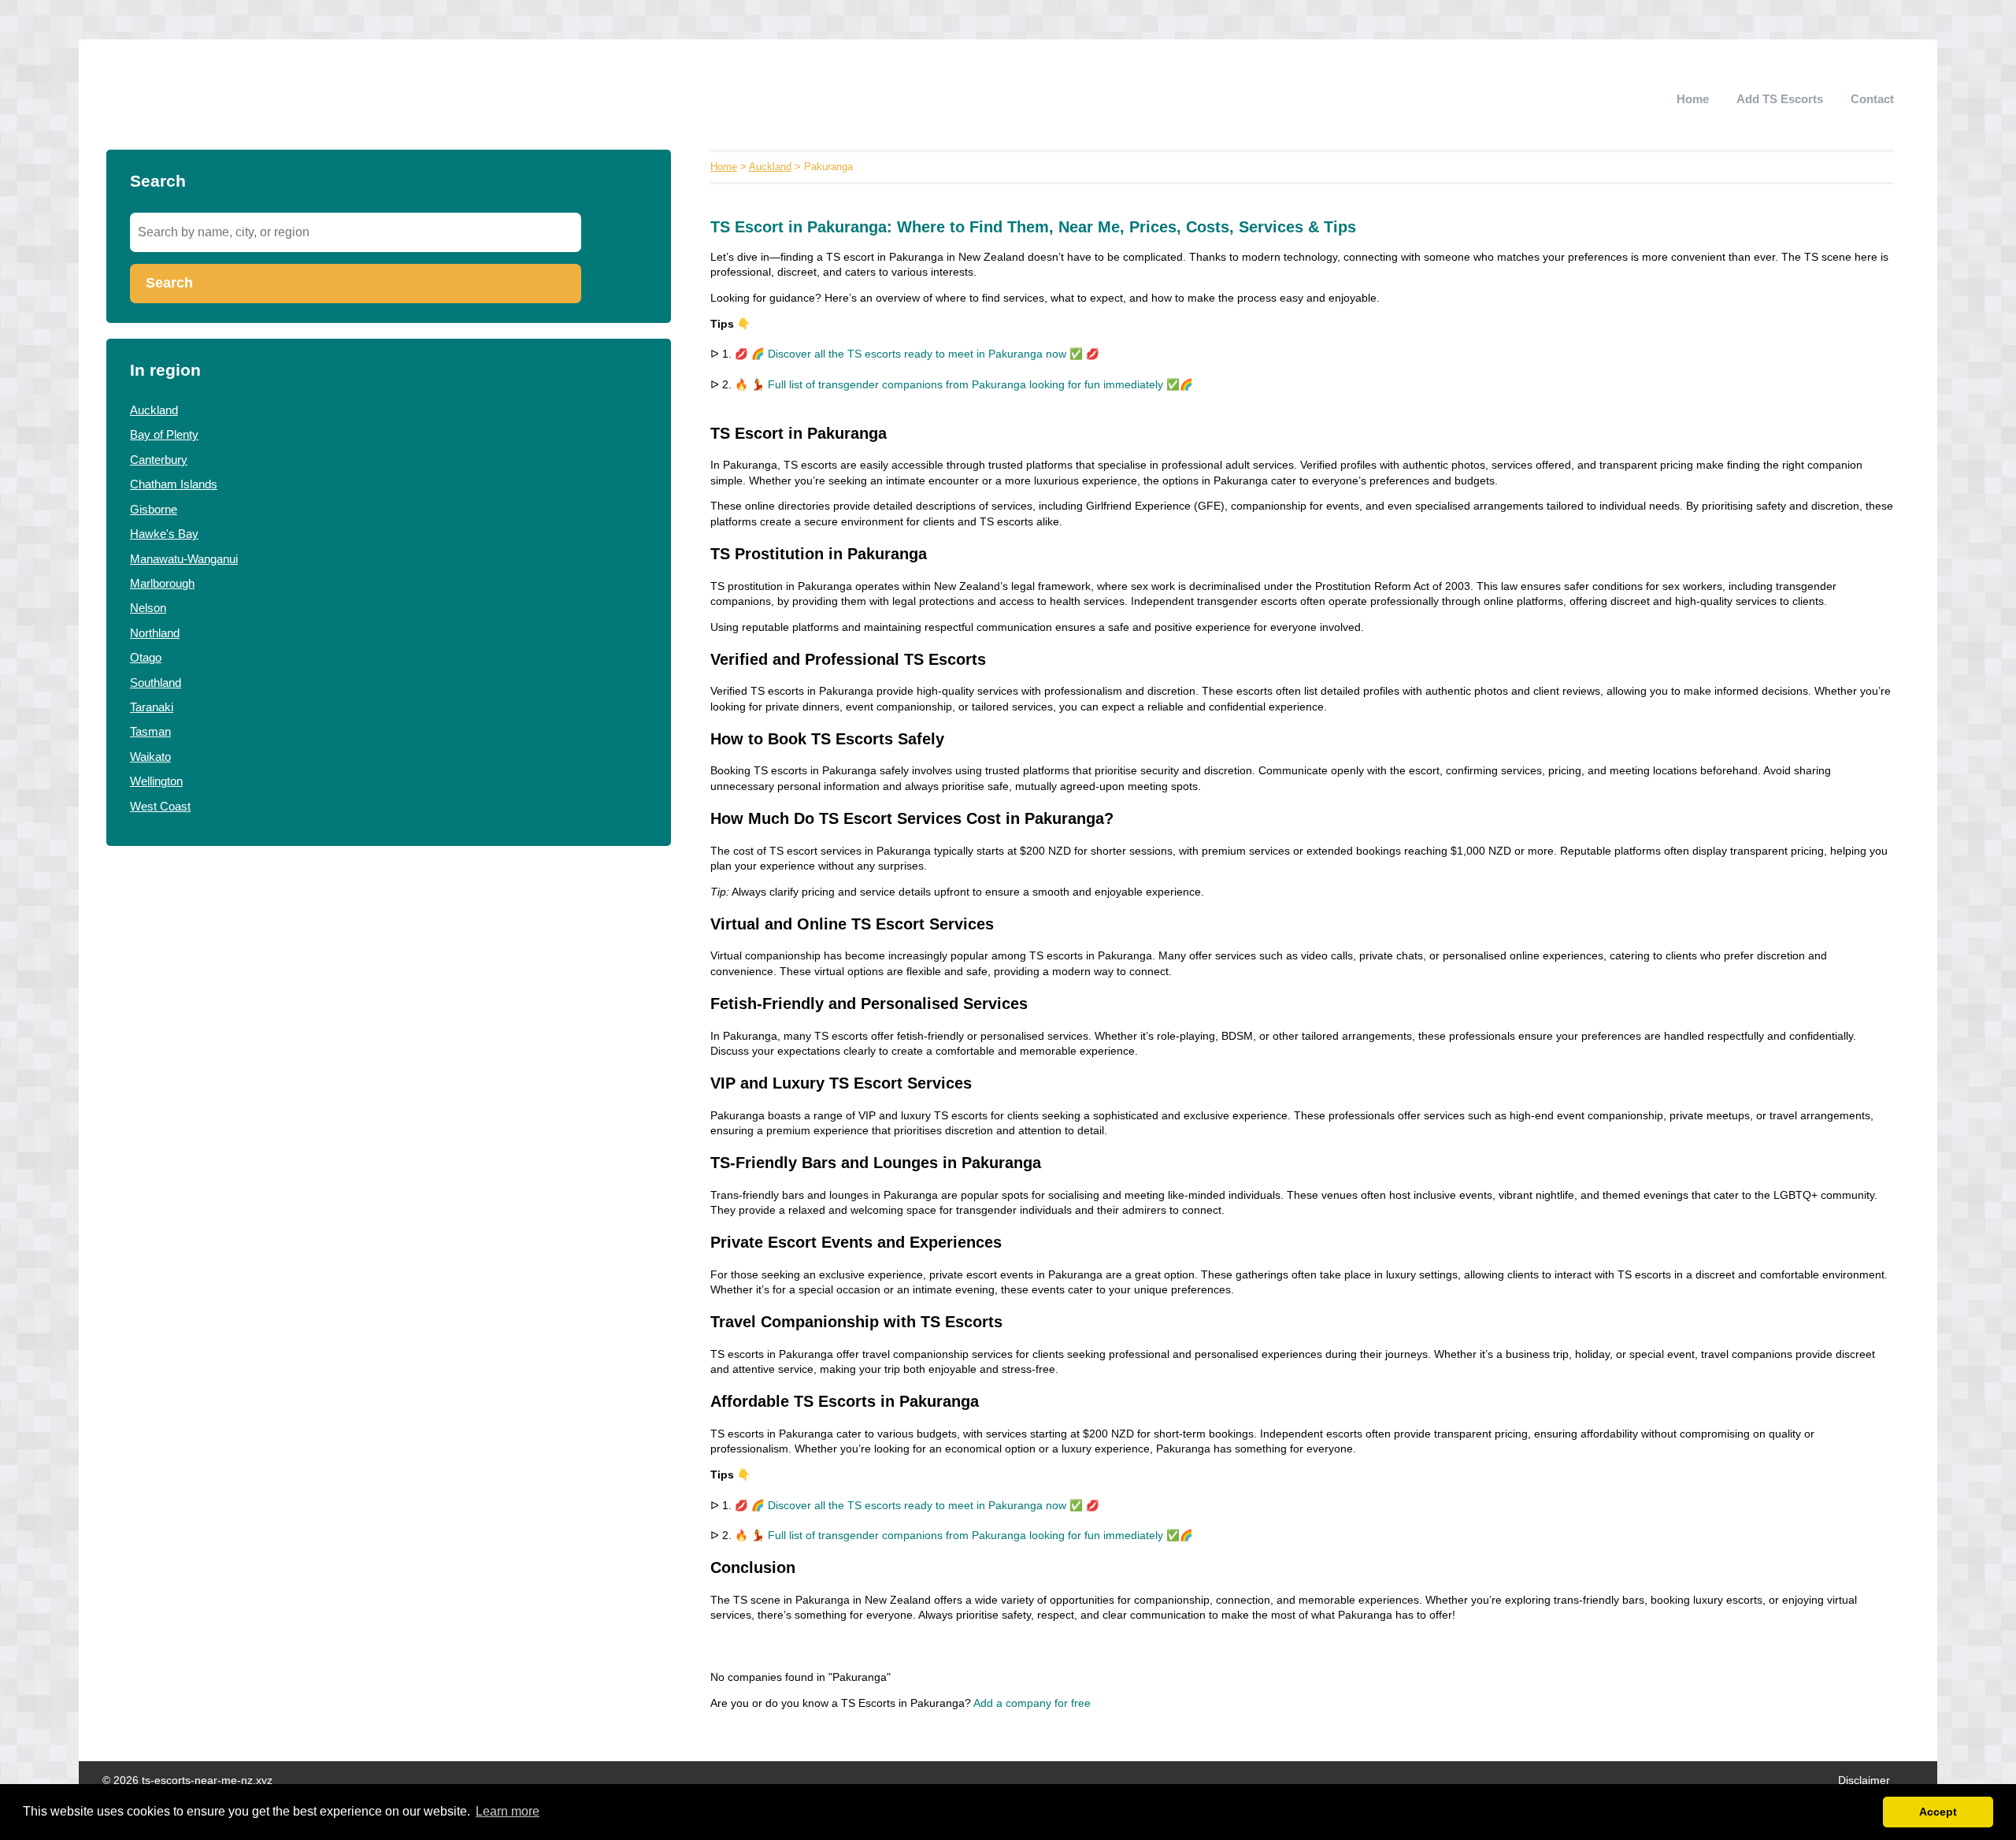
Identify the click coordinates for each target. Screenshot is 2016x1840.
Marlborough (162, 583)
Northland (155, 633)
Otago (146, 657)
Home (1693, 99)
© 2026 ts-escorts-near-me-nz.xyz (187, 1781)
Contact (1872, 99)
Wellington (156, 781)
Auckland (154, 410)
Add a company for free (1032, 1703)
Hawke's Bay (164, 534)
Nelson (148, 608)
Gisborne (154, 509)
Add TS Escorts (1780, 99)
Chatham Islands (174, 484)
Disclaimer (1864, 1781)
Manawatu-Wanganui (184, 559)
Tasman (150, 731)
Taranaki (152, 707)
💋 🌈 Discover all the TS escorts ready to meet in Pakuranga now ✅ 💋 (917, 354)
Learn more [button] (508, 1811)
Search (169, 283)
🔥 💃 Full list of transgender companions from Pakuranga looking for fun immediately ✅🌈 (964, 385)
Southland (156, 683)
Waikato (150, 757)
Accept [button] (1938, 1812)
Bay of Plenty (164, 434)
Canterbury (159, 460)
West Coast (160, 806)
